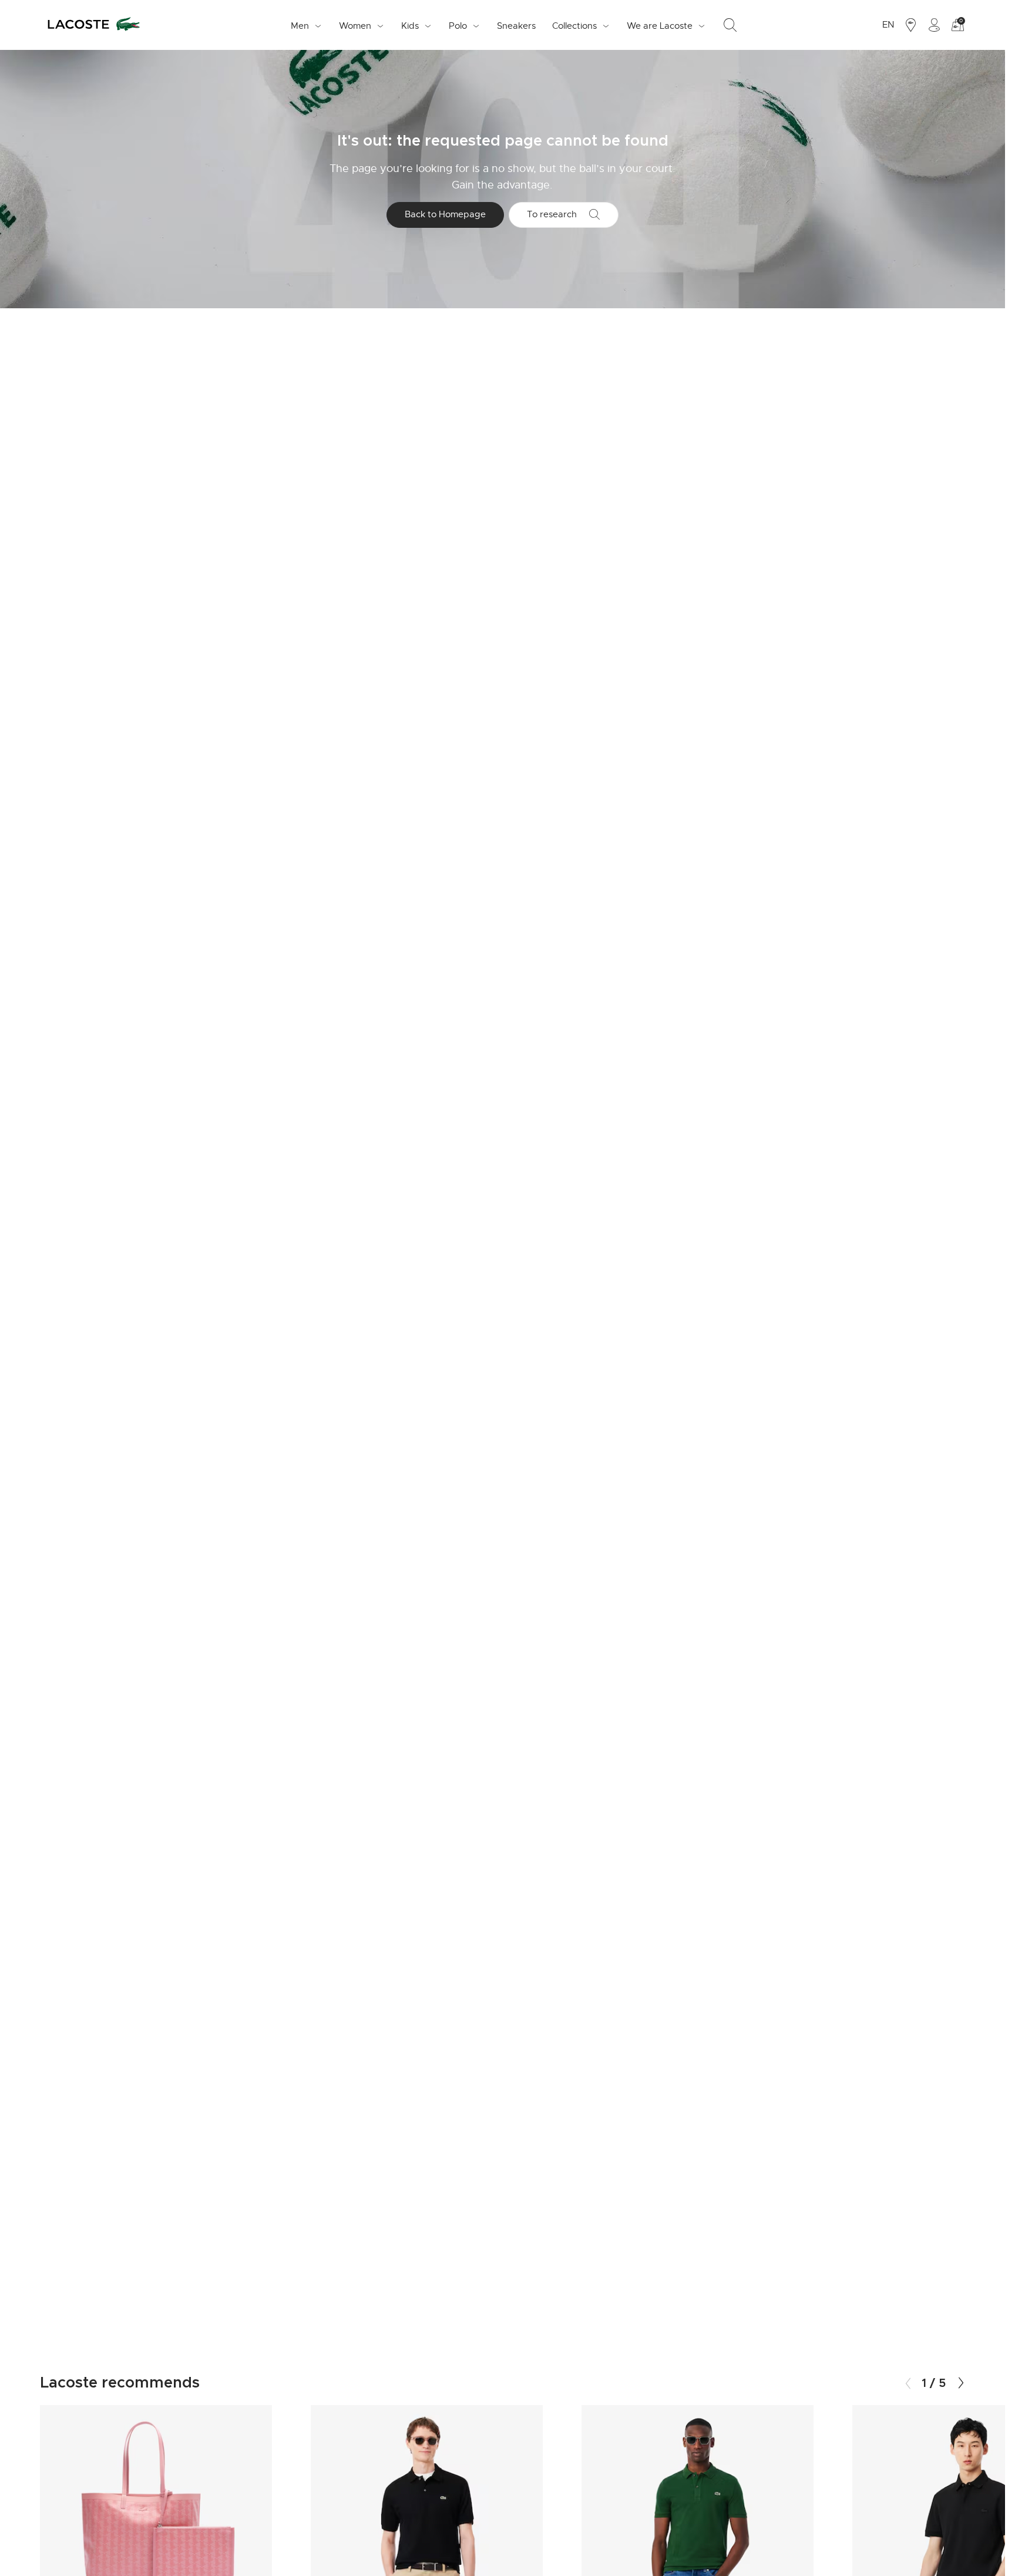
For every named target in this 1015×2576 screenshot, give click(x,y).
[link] (516, 25)
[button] (961, 2383)
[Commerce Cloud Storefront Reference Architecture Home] (93, 25)
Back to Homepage (445, 214)
